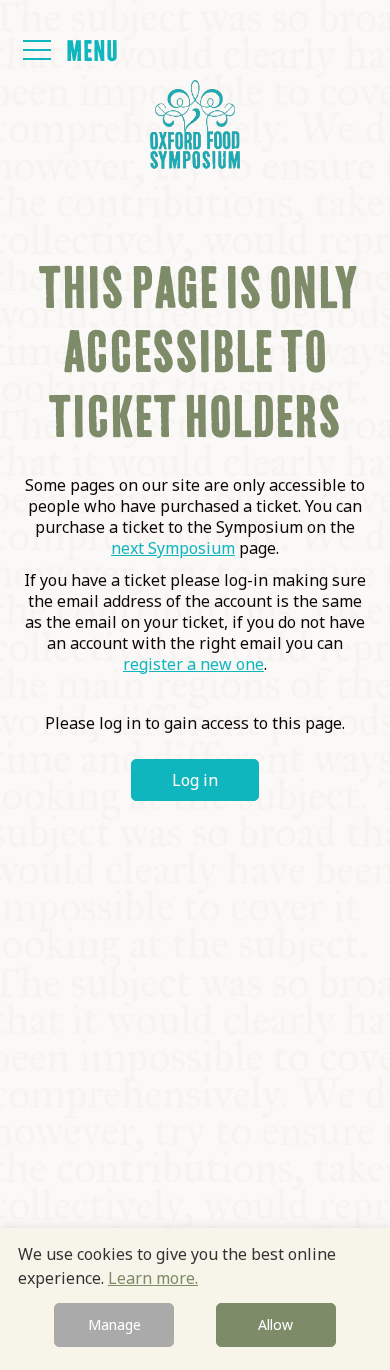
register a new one (193, 664)
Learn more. (153, 1278)
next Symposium (173, 548)
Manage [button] (114, 1324)
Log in (195, 780)
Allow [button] (275, 1324)
